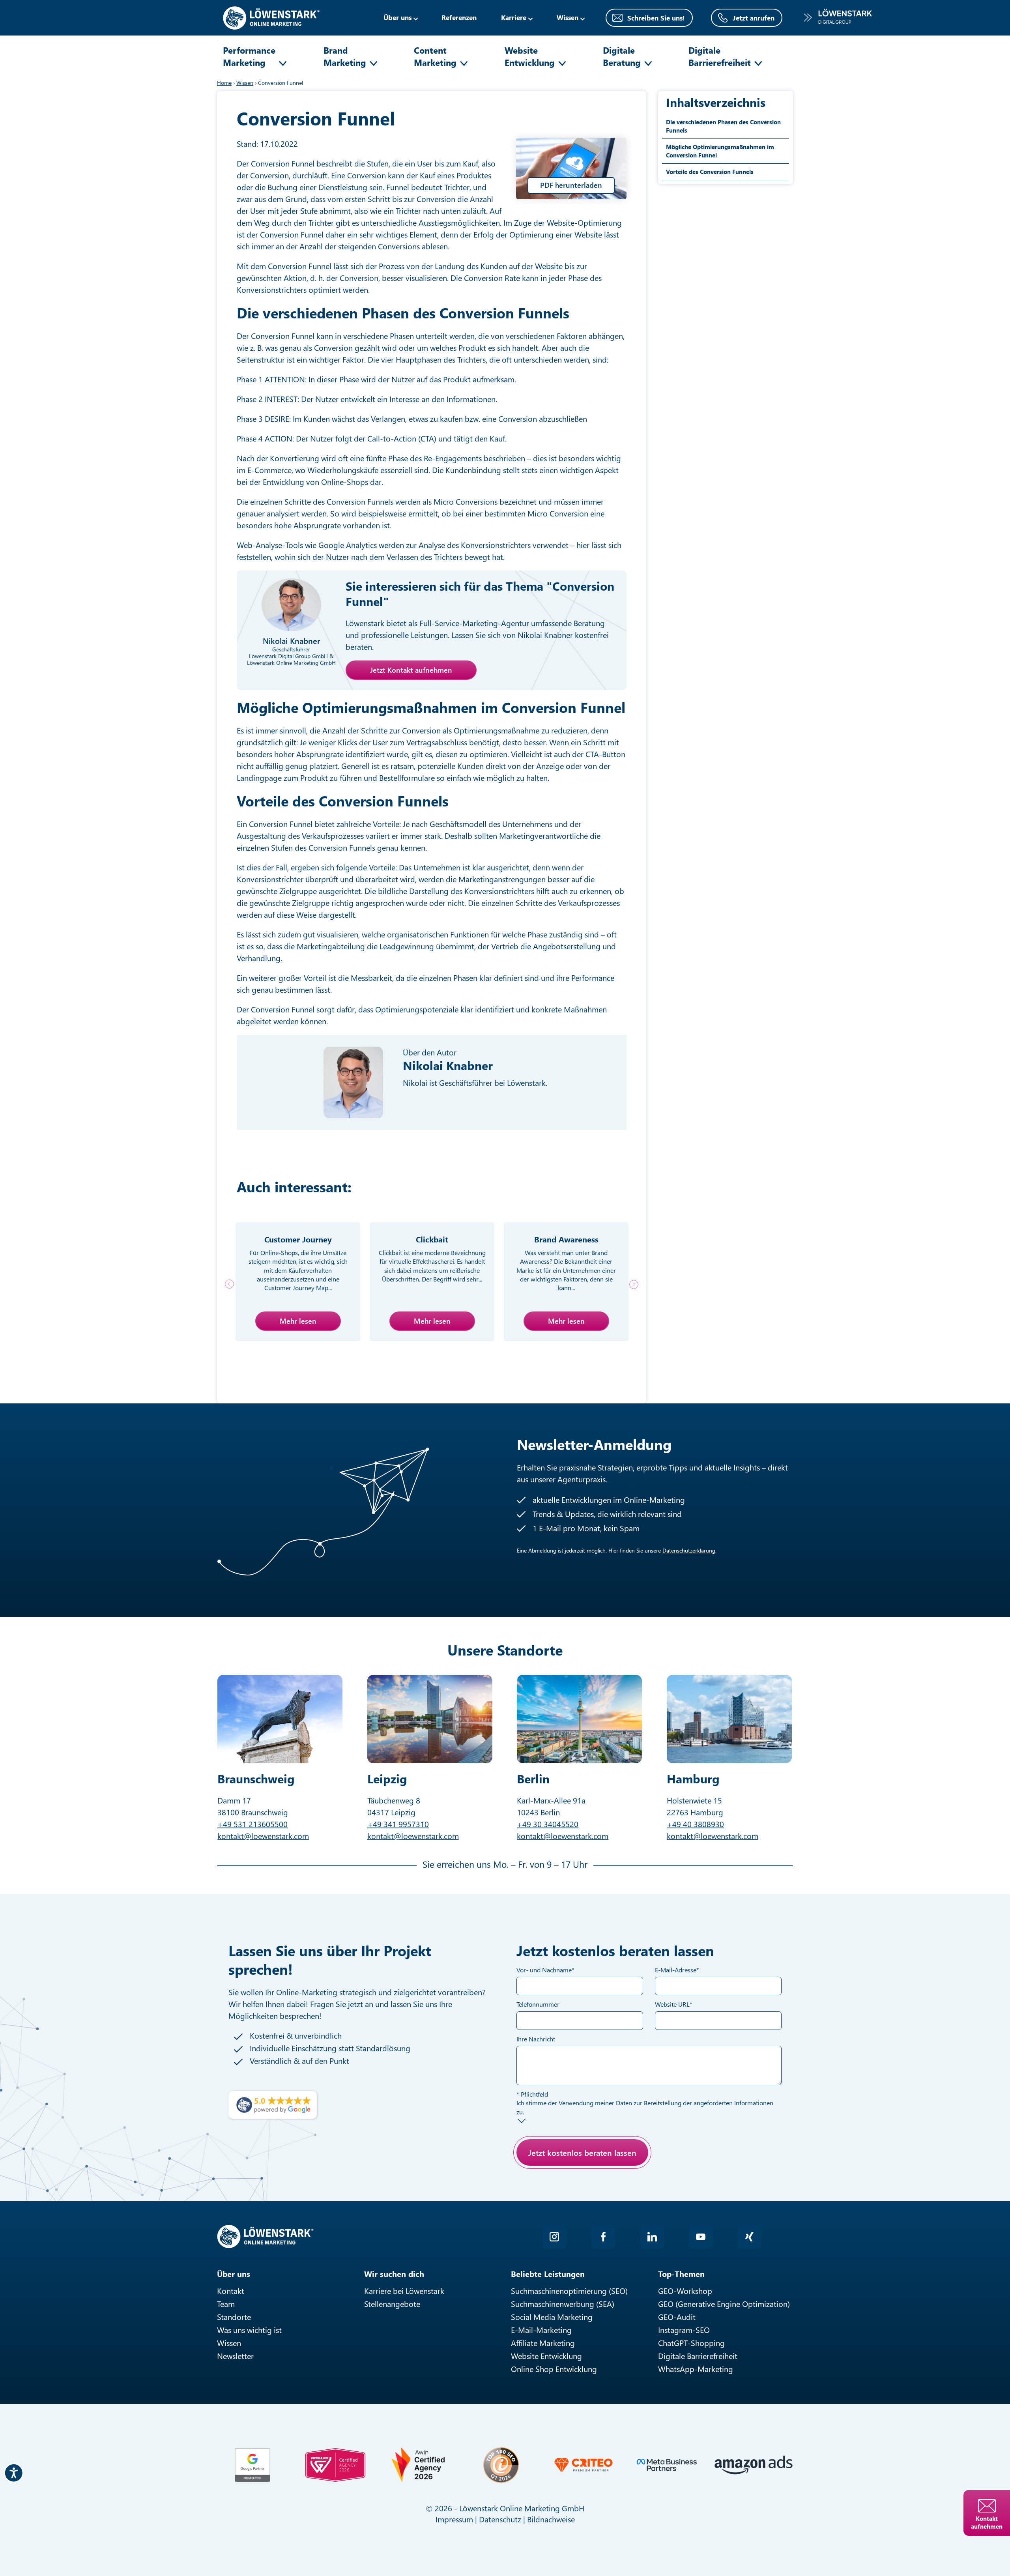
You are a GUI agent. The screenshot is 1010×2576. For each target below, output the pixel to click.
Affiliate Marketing (543, 2343)
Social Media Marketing (552, 2317)
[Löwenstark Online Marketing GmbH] (271, 17)
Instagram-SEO (684, 2330)
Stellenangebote (392, 2304)
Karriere (514, 17)
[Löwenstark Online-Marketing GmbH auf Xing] (750, 2237)
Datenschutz (500, 2519)
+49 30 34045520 (548, 1824)
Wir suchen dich (394, 2274)
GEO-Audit (677, 2317)
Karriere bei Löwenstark (404, 2291)
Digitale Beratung (622, 56)
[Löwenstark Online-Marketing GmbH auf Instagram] (554, 2237)
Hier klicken (574, 2180)
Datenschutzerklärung (689, 1550)
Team (226, 2304)
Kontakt (231, 2291)
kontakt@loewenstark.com (263, 1836)
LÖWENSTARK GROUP (838, 17)
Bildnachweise (551, 2519)
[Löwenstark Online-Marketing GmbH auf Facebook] (603, 2237)
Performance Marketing (249, 56)
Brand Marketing (345, 56)
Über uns (397, 17)
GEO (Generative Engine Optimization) (724, 2304)
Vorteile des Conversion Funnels (710, 172)
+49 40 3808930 (695, 1824)
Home (224, 83)
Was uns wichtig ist (249, 2330)
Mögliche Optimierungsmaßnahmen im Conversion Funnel (720, 151)
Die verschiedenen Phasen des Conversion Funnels (723, 126)
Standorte (234, 2317)
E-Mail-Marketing (541, 2330)
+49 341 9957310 (398, 1824)
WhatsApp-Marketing (696, 2369)
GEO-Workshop (685, 2291)
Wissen (229, 2343)
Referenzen (459, 17)
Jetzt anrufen (754, 18)
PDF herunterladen (571, 185)
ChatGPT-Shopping (691, 2343)
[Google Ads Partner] (252, 2465)
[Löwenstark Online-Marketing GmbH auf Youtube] (701, 2237)
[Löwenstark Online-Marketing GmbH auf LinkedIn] (652, 2237)
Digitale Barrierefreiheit (720, 56)
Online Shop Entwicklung (554, 2369)
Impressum (454, 2519)
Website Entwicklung (530, 56)
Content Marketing (435, 56)
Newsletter (235, 2356)
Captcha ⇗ (596, 2189)
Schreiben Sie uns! (656, 18)
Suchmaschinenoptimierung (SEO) (569, 2291)
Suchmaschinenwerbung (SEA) (563, 2304)
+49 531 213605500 (252, 1824)
